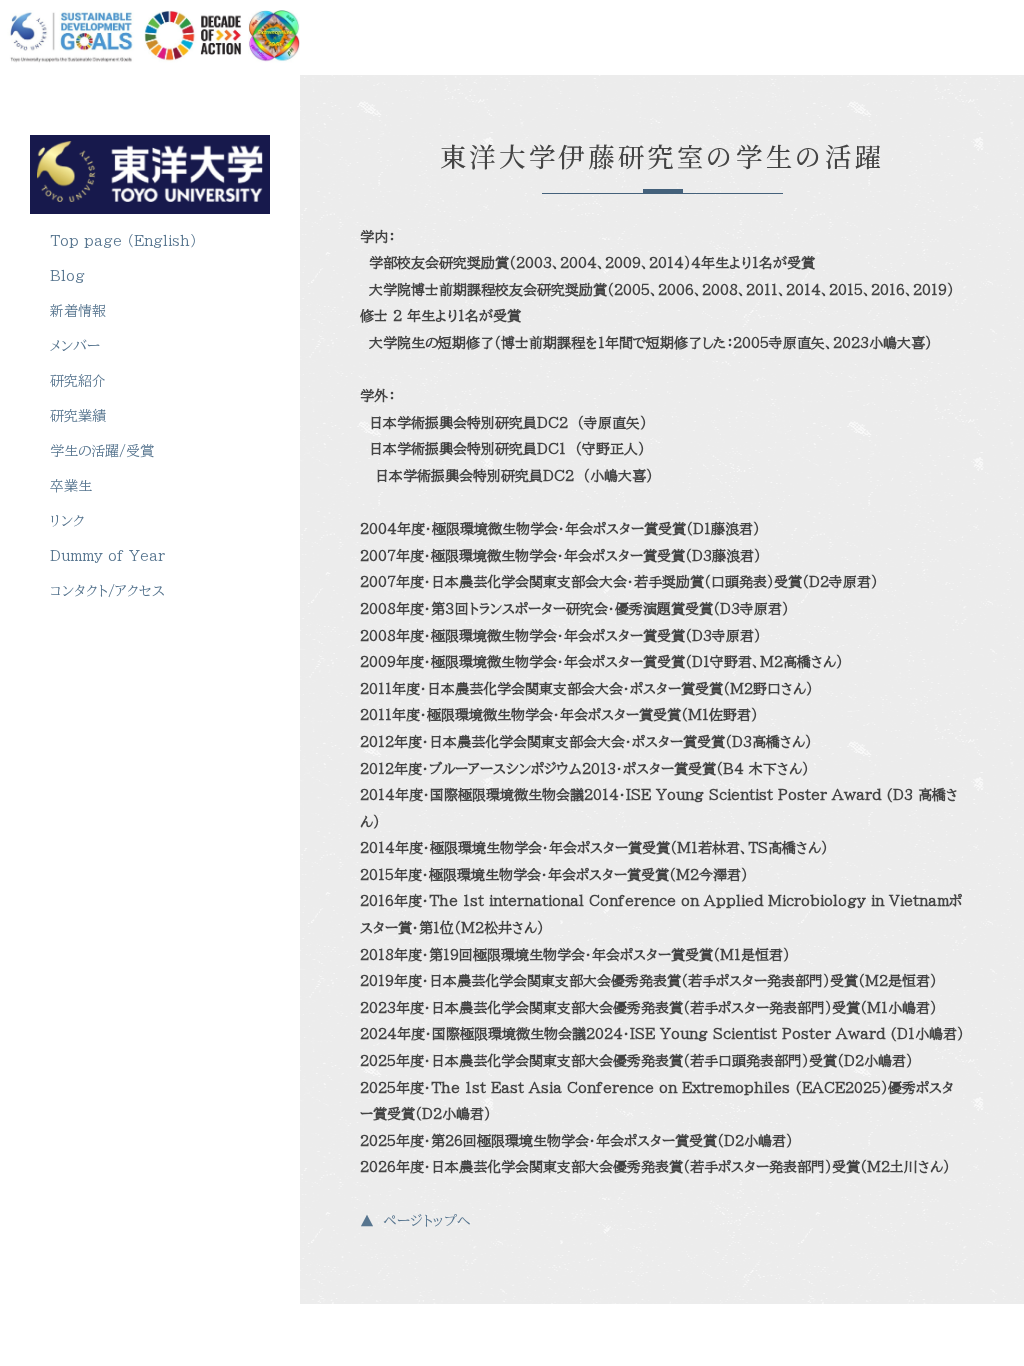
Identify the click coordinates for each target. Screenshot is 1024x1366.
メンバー (75, 346)
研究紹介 (78, 381)
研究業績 (78, 416)
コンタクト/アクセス (107, 591)
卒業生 (71, 486)
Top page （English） (123, 241)
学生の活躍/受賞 (106, 451)
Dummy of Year (107, 556)
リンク (67, 521)
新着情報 (78, 311)
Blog (67, 276)
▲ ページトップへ (415, 1221)
